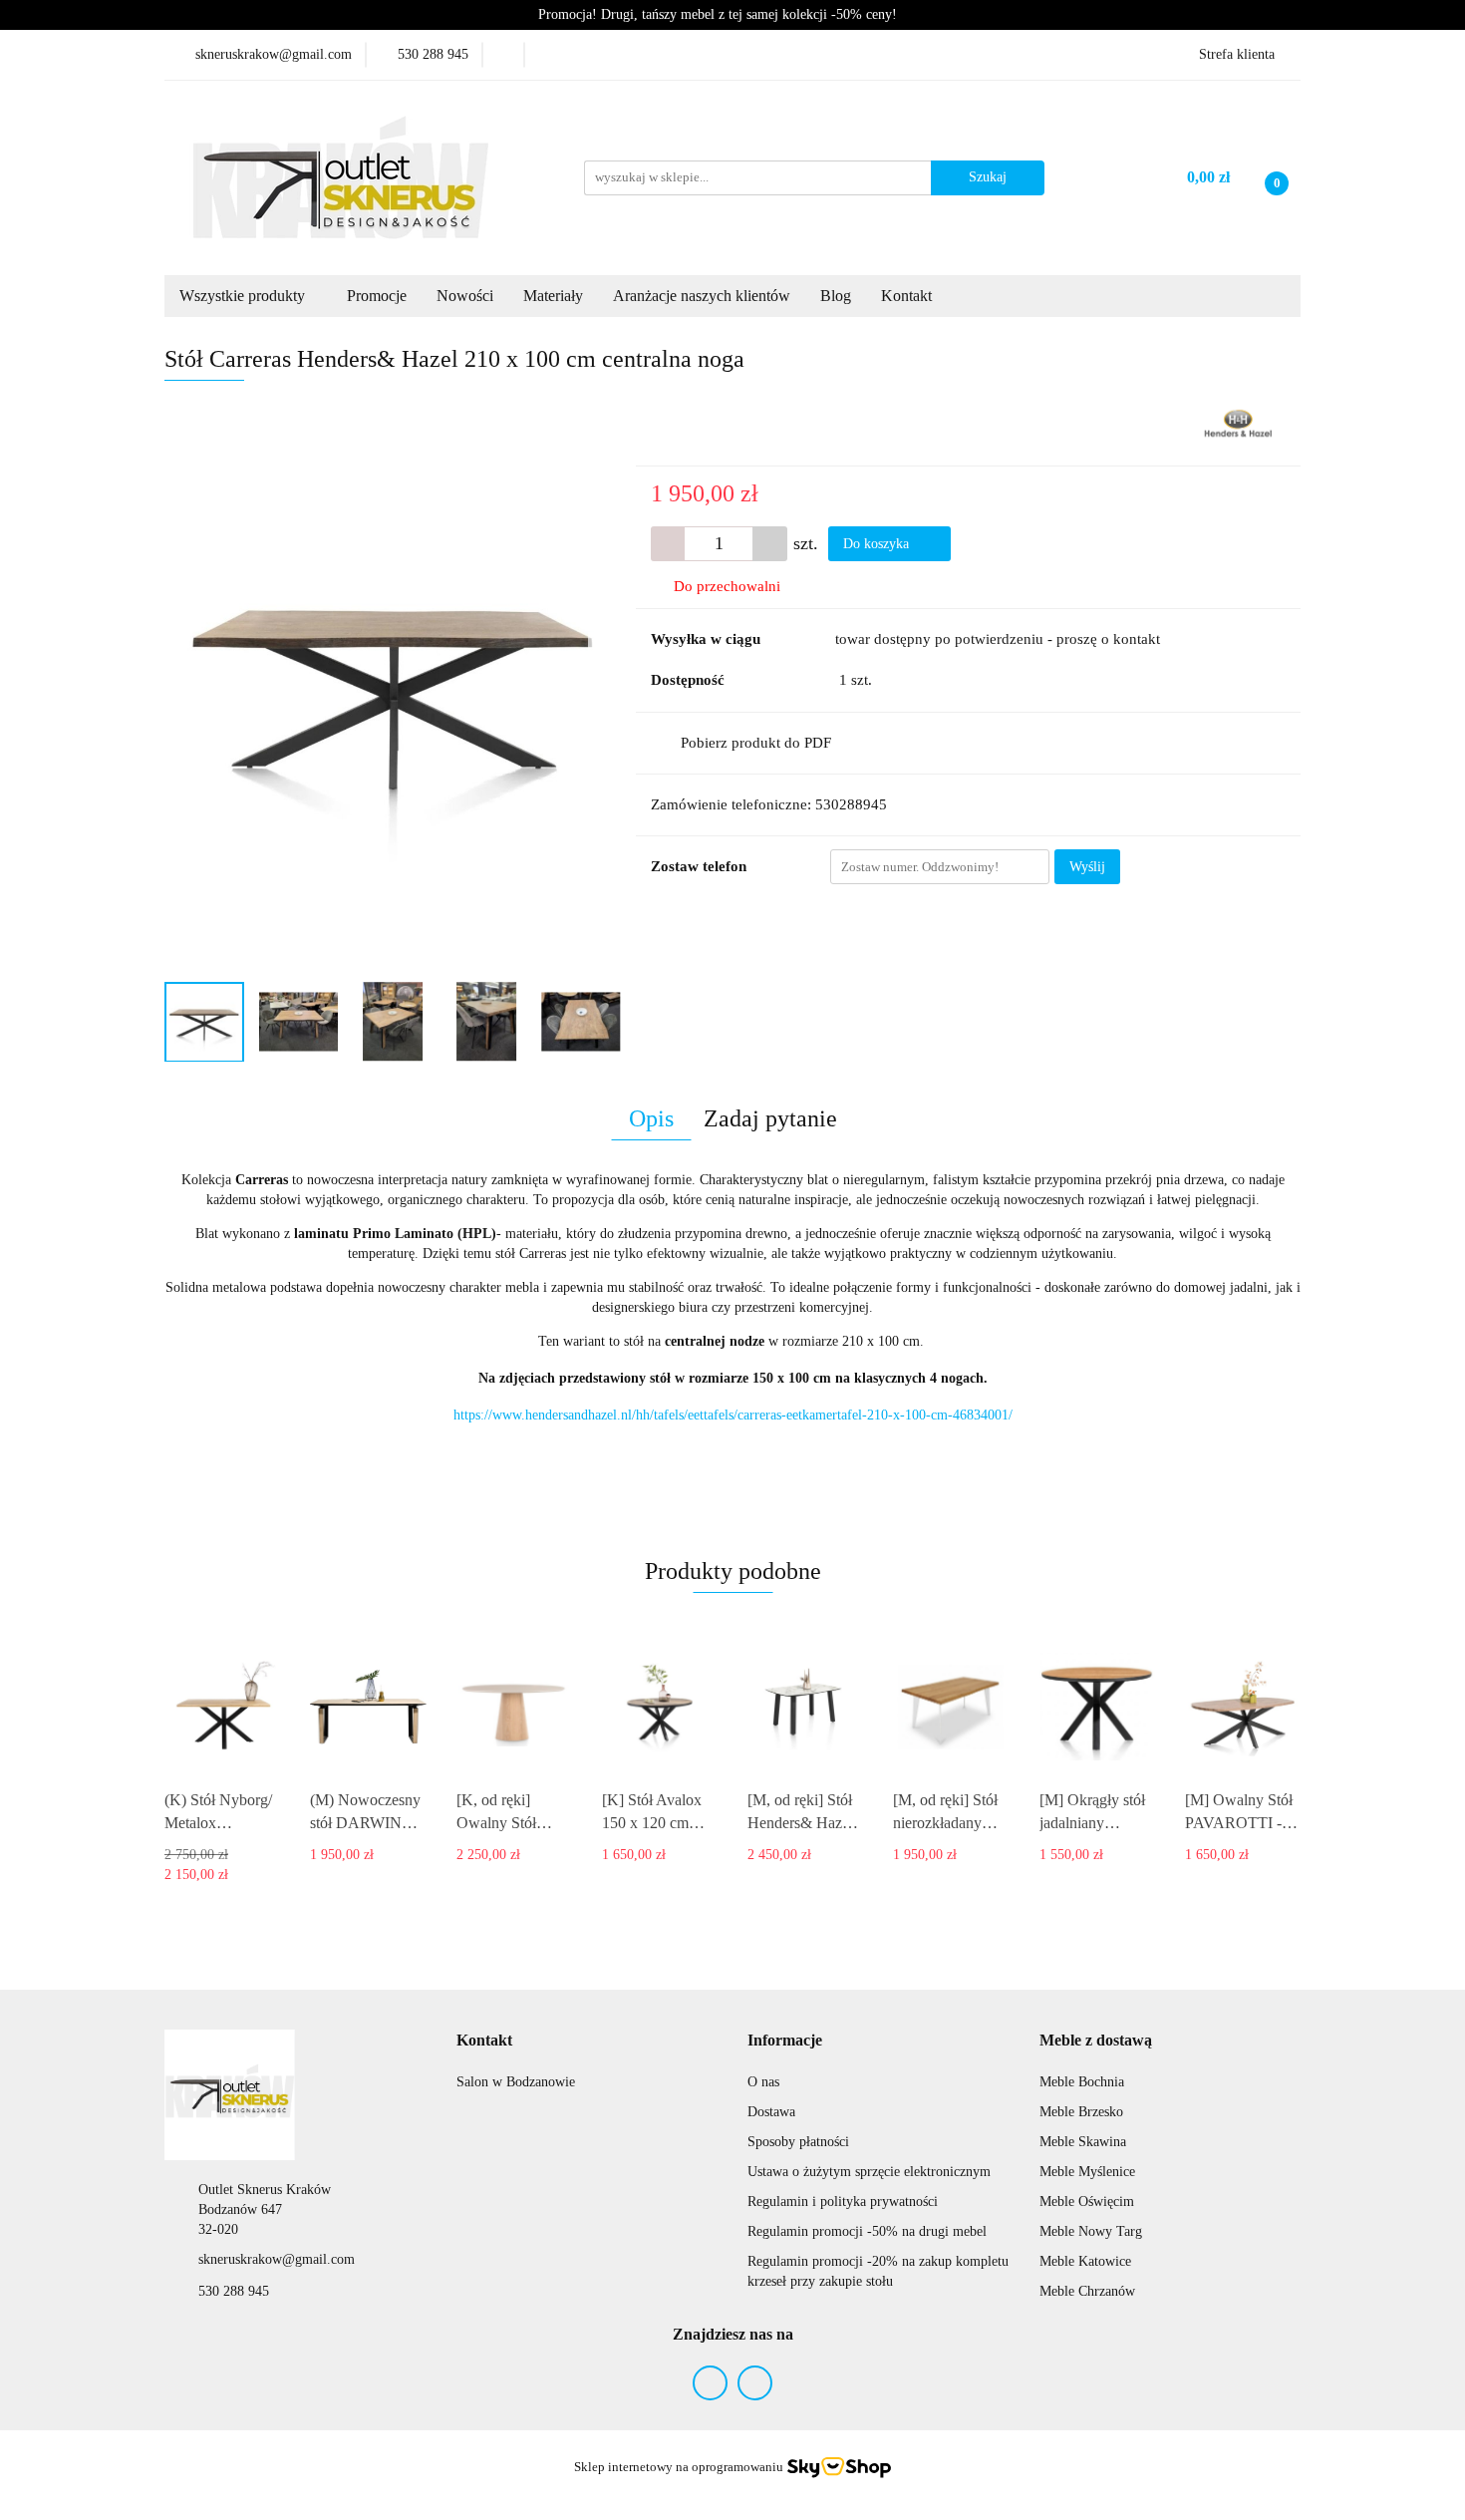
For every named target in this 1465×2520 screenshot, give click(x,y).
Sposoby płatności (798, 2142)
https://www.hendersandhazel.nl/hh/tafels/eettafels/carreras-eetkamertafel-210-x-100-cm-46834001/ (733, 1415)
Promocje (377, 296)
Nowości (465, 296)
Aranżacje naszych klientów (702, 296)
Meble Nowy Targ (1091, 2231)
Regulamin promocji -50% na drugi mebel (867, 2231)
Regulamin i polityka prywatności (843, 2202)
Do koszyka (878, 544)
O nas (763, 2082)
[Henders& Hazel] (1238, 423)
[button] (484, 2041)
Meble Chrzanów (1087, 2291)
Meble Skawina (1083, 2142)
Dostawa (771, 2112)
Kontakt (908, 296)
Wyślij (1087, 867)
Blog (836, 296)
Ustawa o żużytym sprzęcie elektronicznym (869, 2172)
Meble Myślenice (1087, 2172)
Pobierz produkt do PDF (756, 743)
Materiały (553, 296)
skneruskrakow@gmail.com (277, 2259)
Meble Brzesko (1081, 2112)
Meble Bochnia (1082, 2082)
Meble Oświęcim (1087, 2202)
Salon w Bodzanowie (516, 2082)
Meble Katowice (1085, 2261)
